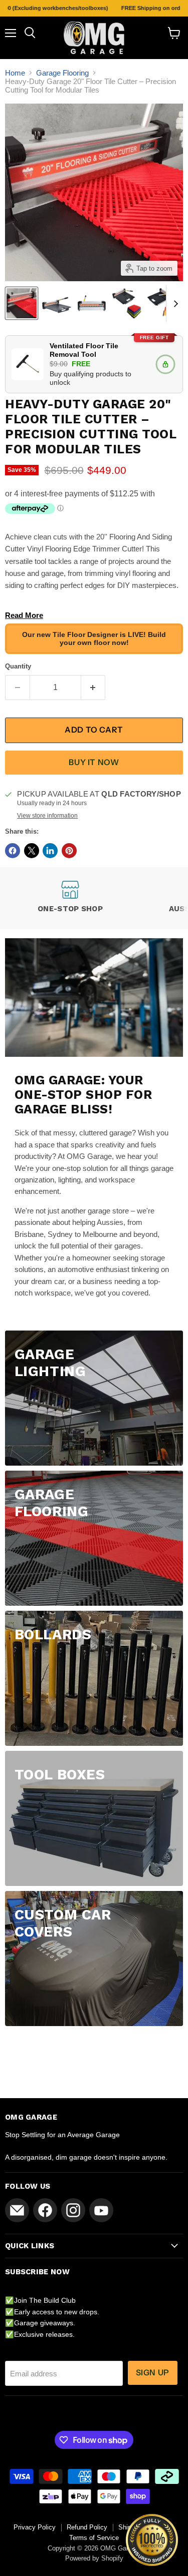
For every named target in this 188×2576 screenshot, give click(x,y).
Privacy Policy (35, 2527)
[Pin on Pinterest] (69, 851)
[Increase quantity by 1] (93, 688)
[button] (152, 2540)
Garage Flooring (62, 73)
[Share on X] (32, 851)
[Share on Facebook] (13, 851)
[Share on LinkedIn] (50, 851)
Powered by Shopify (94, 2558)
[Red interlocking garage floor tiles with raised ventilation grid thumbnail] (22, 303)
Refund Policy (87, 2527)
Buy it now (94, 762)
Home (15, 73)
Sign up (153, 2373)
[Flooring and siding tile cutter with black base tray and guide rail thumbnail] (127, 303)
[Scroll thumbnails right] (174, 304)
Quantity (18, 666)
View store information (47, 816)
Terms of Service (94, 2538)
